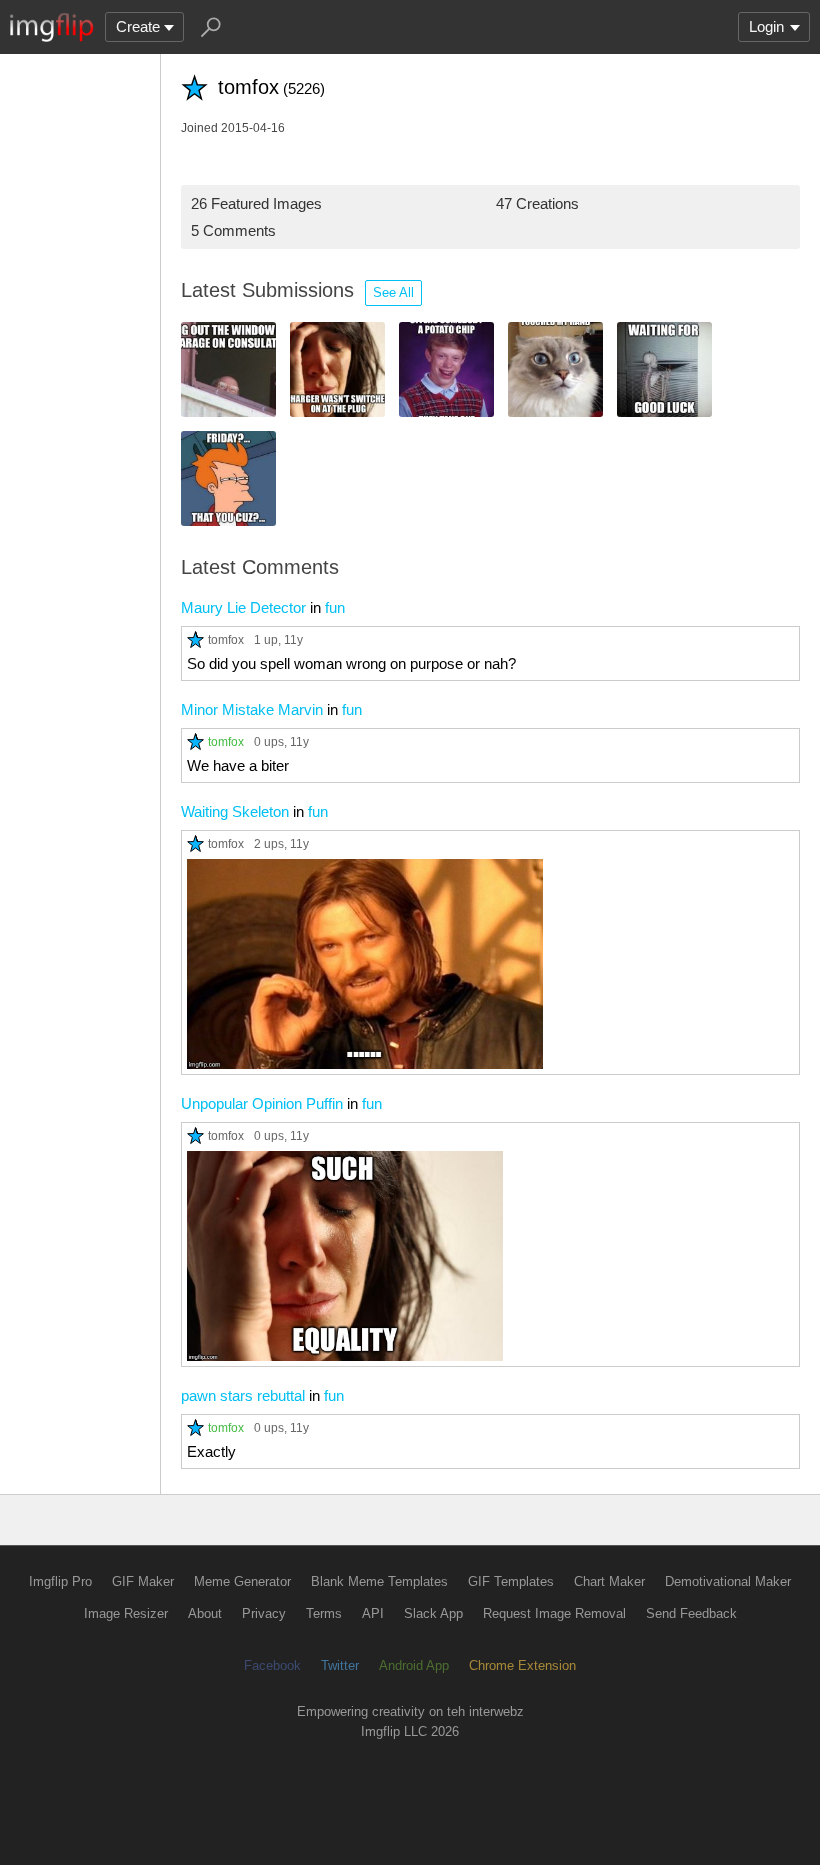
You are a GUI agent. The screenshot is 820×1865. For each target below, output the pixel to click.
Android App (414, 1665)
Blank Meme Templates (379, 1581)
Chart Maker (609, 1581)
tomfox (226, 639)
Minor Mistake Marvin (252, 709)
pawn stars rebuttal (243, 1395)
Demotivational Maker (728, 1581)
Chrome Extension (522, 1665)
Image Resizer (126, 1613)
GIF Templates (511, 1581)
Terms (324, 1613)
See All (393, 292)
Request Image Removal (554, 1613)
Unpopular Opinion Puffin (262, 1103)
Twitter (340, 1665)
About (205, 1613)
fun (335, 607)
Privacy (264, 1613)
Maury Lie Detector (243, 607)
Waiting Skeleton (235, 811)
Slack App (433, 1613)
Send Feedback (691, 1613)
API (373, 1613)
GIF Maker (143, 1581)
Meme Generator (242, 1581)
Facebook (272, 1665)
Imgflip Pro (60, 1581)
